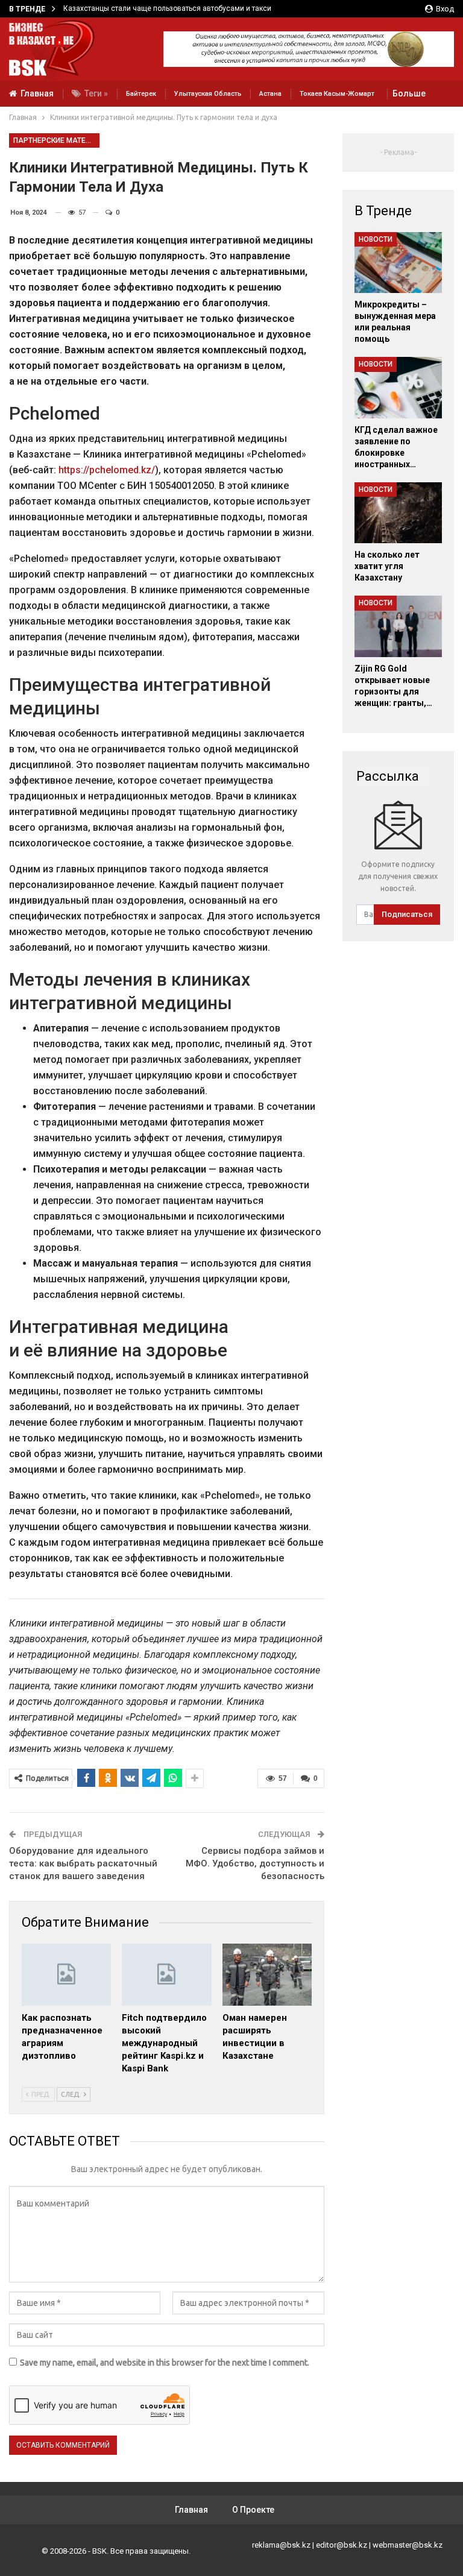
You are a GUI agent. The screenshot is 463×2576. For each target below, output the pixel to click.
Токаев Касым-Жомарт (337, 94)
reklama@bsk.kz (281, 2545)
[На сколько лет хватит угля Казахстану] (398, 513)
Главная (37, 93)
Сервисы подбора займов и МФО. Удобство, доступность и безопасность (255, 1863)
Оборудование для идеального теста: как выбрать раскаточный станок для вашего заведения (83, 1863)
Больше (409, 93)
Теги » (96, 93)
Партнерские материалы (56, 140)
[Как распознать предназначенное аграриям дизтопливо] (66, 1975)
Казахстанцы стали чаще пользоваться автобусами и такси (167, 8)
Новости (376, 239)
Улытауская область (208, 94)
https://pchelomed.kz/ (107, 470)
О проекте (253, 2510)
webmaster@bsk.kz (408, 2545)
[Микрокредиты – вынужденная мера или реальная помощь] (398, 263)
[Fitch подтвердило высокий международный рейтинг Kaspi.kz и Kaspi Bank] (166, 1975)
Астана (270, 94)
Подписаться (407, 914)
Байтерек (141, 94)
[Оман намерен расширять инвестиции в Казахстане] (267, 1975)
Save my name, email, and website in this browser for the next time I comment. (165, 2363)
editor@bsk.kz (342, 2545)
